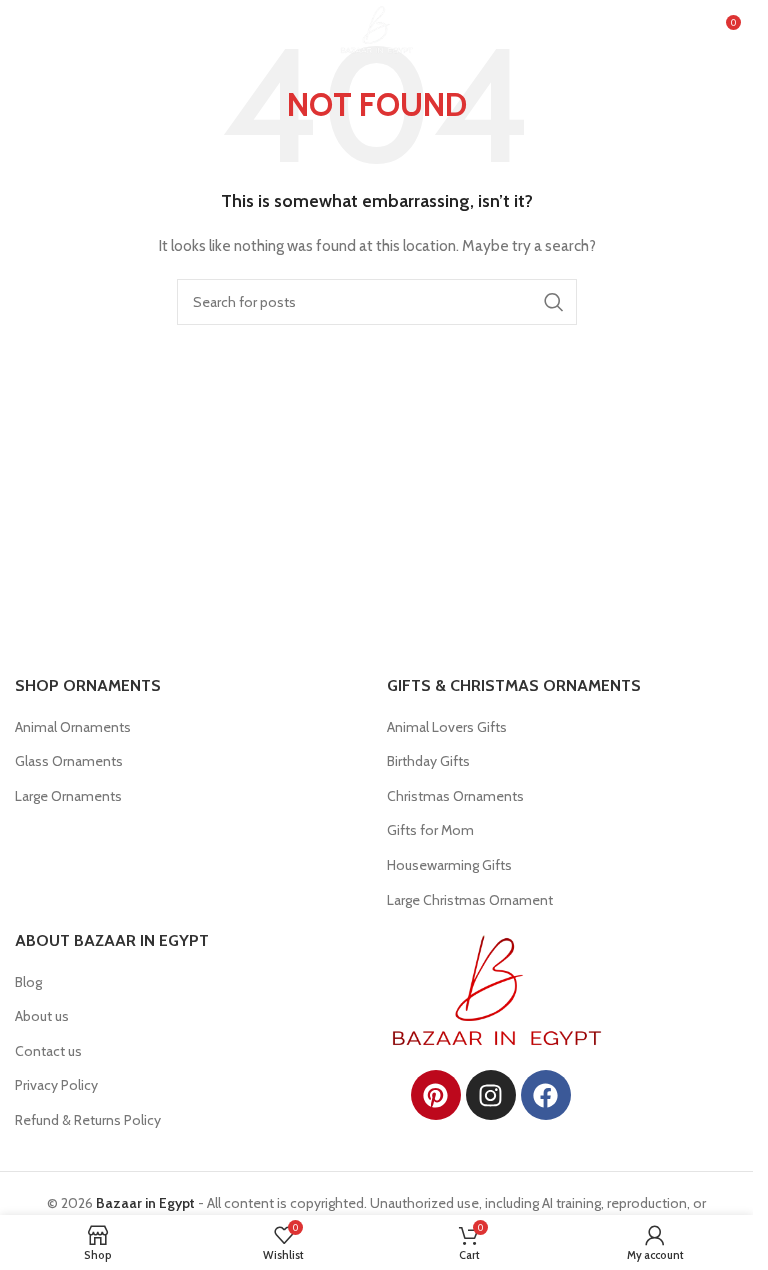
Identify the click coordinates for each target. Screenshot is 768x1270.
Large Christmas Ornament (470, 900)
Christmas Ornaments (455, 796)
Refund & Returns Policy (88, 1120)
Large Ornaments (68, 796)
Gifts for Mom (430, 830)
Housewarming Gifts (449, 865)
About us (42, 1016)
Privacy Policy (56, 1085)
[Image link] (497, 989)
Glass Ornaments (69, 761)
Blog (28, 982)
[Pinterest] (436, 1095)
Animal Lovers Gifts (447, 727)
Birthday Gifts (428, 761)
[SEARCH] (554, 302)
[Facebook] (546, 1095)
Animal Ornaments (73, 727)
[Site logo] (376, 28)
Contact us (48, 1051)
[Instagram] (491, 1095)
